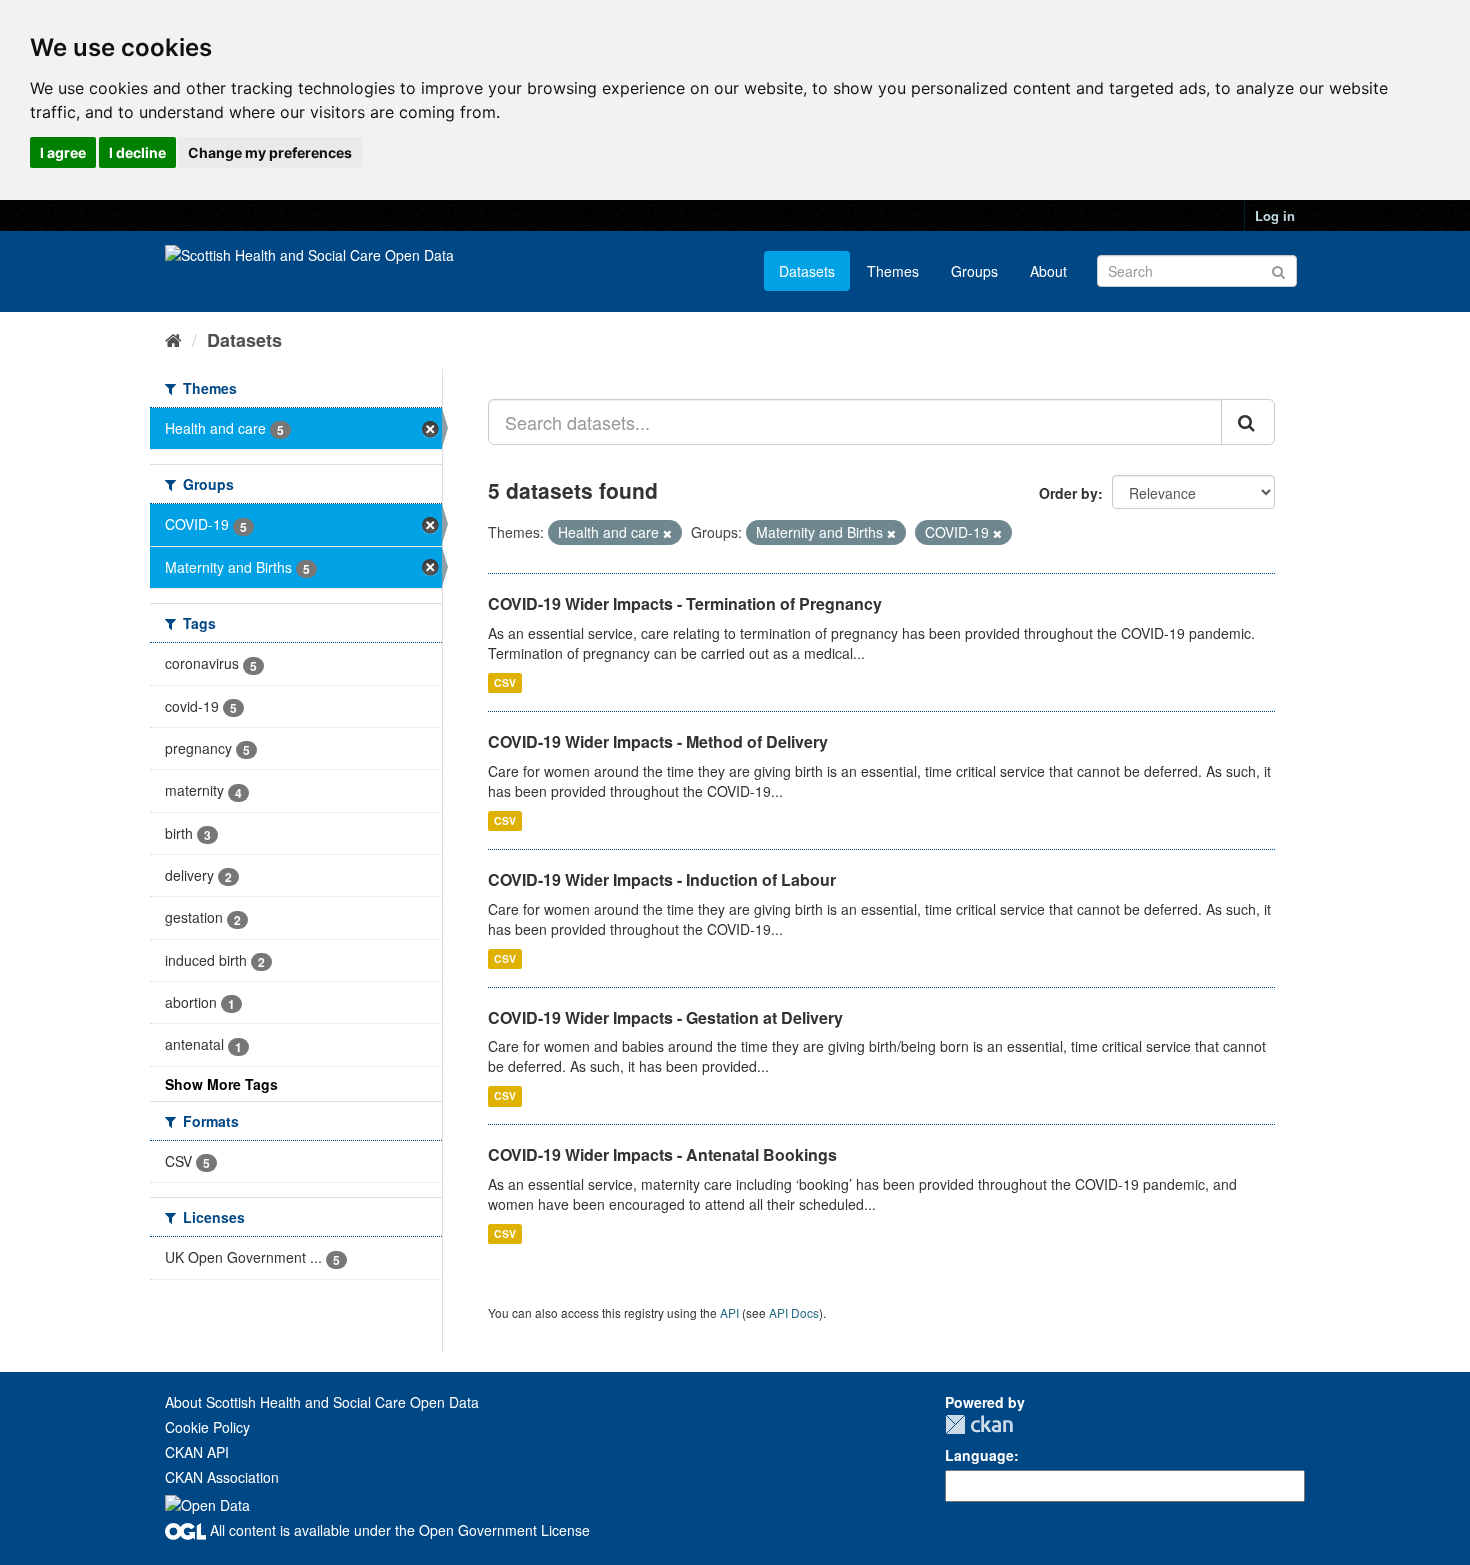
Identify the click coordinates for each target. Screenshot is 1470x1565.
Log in (1275, 215)
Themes (893, 271)
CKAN (979, 1424)
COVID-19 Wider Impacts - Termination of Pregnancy (685, 603)
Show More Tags (221, 1084)
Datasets (807, 271)
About (1048, 271)
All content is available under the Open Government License (398, 1530)
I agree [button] (63, 152)
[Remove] (667, 533)
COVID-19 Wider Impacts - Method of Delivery (658, 741)
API (729, 1312)
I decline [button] (137, 152)
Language (979, 1455)
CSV (505, 682)
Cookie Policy (207, 1427)
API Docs (794, 1312)
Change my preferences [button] (270, 152)
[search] (1248, 422)
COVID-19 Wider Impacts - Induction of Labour (662, 879)
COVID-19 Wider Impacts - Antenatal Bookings (662, 1154)
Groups (974, 271)
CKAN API (197, 1452)
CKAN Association (222, 1477)
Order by (1068, 493)
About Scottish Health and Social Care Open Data (322, 1402)
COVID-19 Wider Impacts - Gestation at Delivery (665, 1017)
